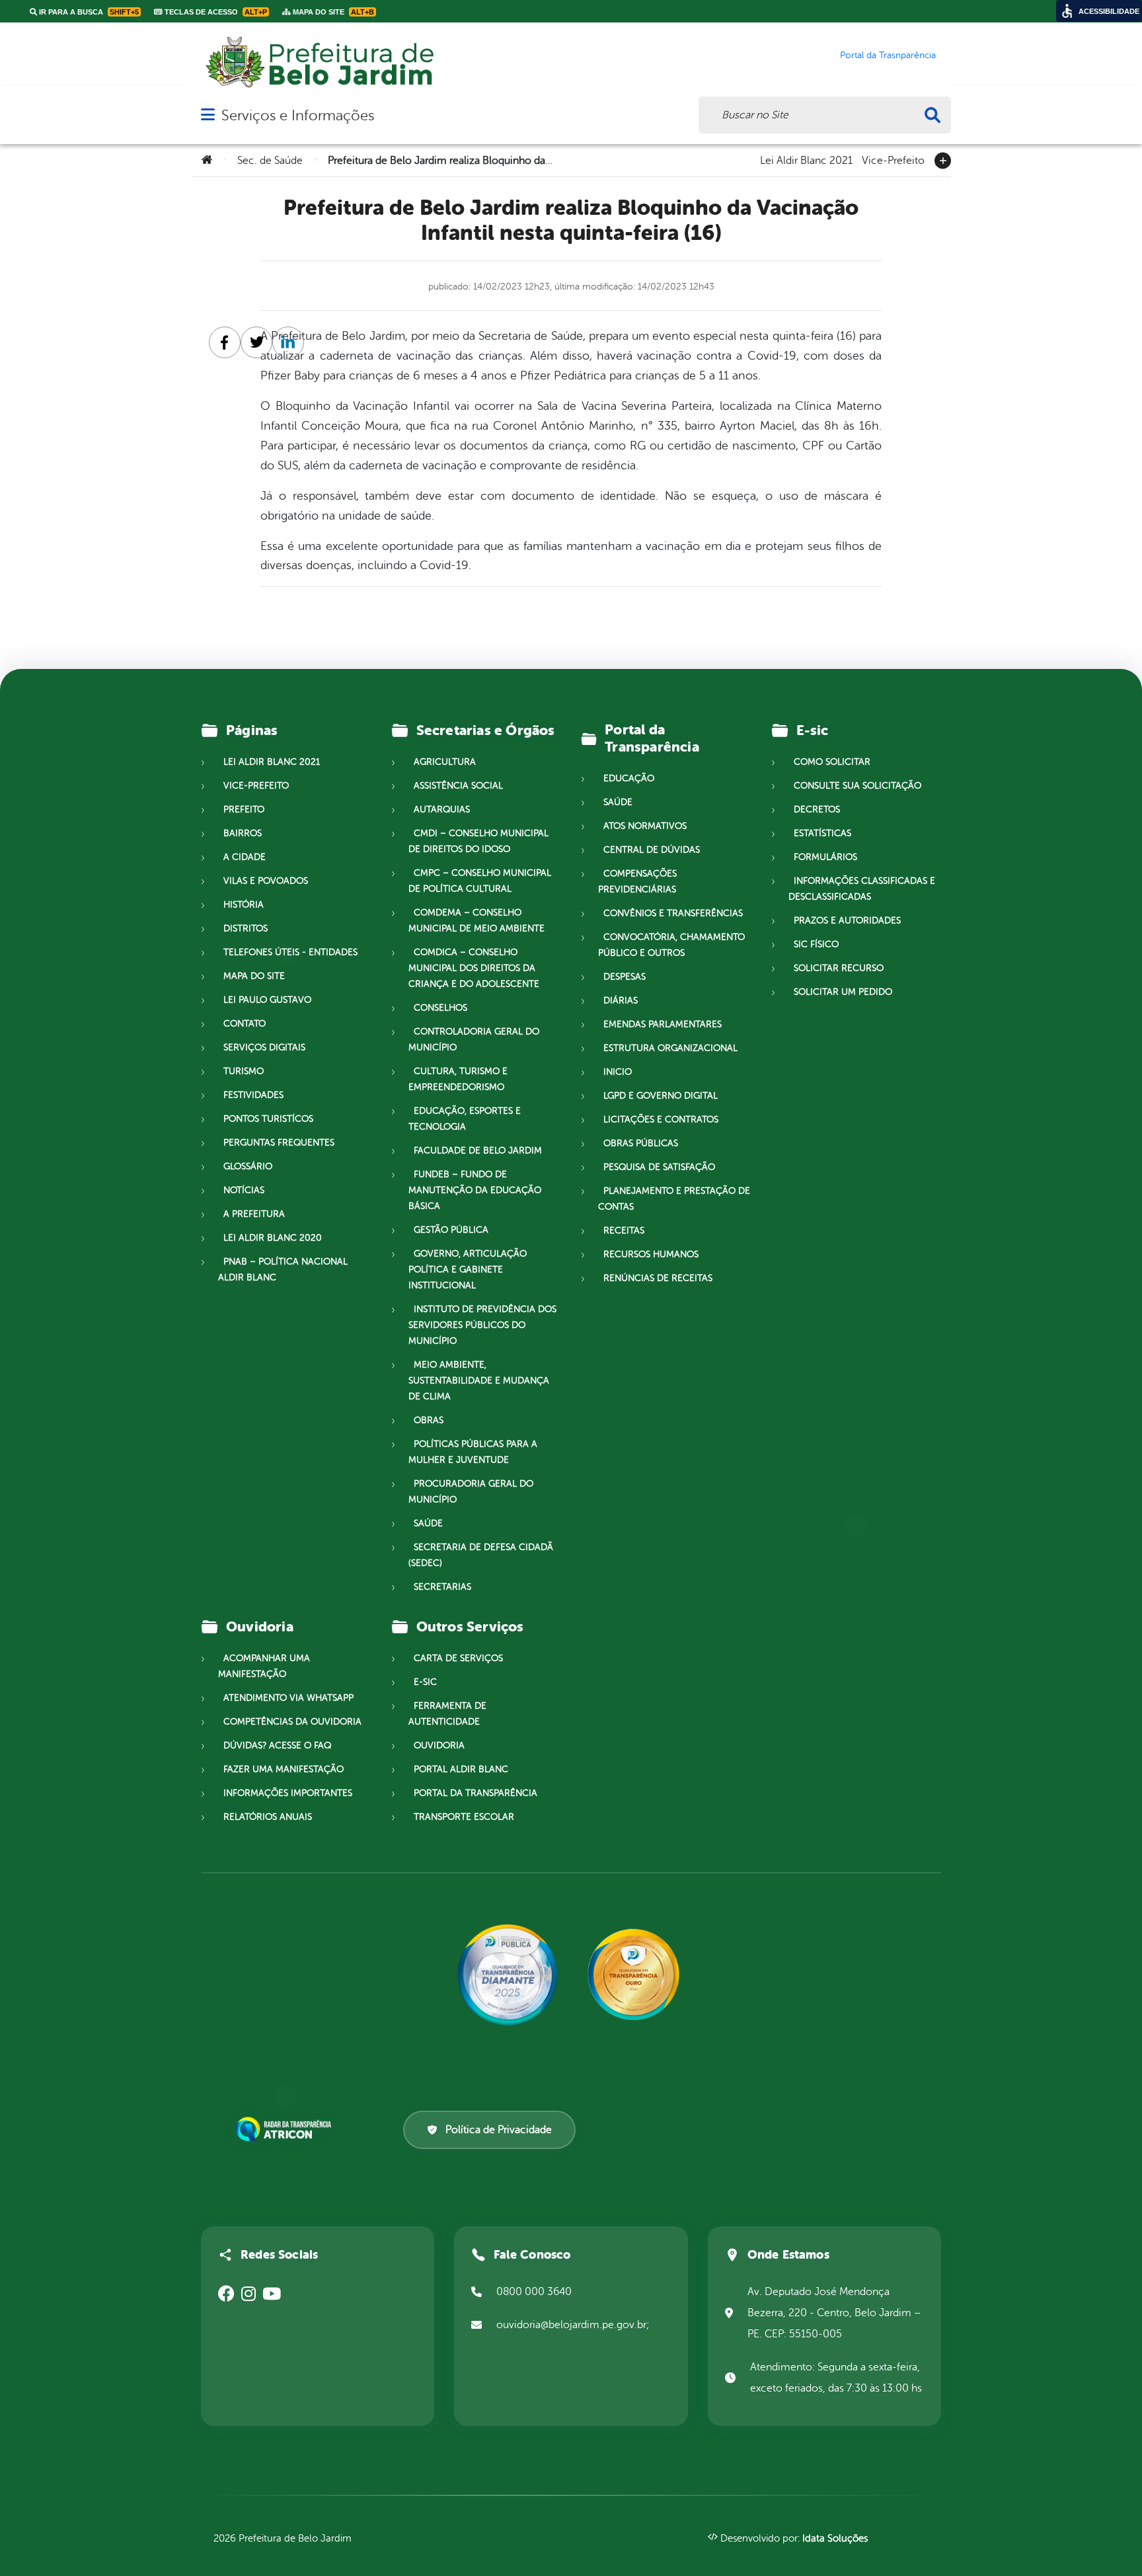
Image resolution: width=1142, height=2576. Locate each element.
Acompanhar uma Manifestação (264, 1666)
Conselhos (440, 1008)
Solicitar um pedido (843, 992)
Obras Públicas (641, 1143)
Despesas (625, 977)
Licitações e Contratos (661, 1119)
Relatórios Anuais (268, 1817)
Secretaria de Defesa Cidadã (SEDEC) (481, 1555)
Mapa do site (254, 976)
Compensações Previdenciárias (637, 881)
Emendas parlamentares (663, 1024)
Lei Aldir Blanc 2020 (273, 1238)
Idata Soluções (835, 2539)
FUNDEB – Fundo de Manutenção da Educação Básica (475, 1190)
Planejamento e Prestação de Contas (674, 1199)
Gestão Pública (451, 1230)
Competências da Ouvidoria (292, 1722)
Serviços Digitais (264, 1047)
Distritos (246, 928)
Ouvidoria (439, 1745)
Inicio (618, 1072)
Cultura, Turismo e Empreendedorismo (458, 1079)
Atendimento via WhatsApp (288, 1698)
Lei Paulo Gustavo (267, 1000)
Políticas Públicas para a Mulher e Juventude (473, 1452)
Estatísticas (822, 833)
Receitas (624, 1230)
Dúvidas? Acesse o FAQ (277, 1745)
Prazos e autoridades (847, 920)
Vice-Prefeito (893, 159)
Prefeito (244, 809)
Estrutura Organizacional (670, 1048)
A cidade (245, 857)
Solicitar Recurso (839, 968)
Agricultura (445, 762)
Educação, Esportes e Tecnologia (465, 1119)
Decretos (817, 809)
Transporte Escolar (464, 1817)
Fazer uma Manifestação (284, 1769)
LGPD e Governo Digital (661, 1096)
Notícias (244, 1190)
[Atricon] (286, 2129)
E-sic (425, 1682)
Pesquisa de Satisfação (659, 1167)
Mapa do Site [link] (332, 12)
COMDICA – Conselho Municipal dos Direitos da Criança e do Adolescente (474, 968)
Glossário (248, 1166)
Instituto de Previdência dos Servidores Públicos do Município (482, 1325)
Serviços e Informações (298, 115)
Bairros (243, 833)
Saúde (428, 1523)
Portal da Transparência (476, 1793)
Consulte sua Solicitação (857, 786)
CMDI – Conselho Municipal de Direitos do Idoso (478, 841)
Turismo (244, 1071)
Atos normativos (645, 826)
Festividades (253, 1095)
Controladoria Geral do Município (474, 1039)
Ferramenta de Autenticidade (447, 1714)
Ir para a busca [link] (88, 12)
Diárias (621, 1000)
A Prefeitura (254, 1214)
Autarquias (442, 809)
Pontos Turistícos (268, 1119)
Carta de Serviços (458, 1658)
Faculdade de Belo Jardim (478, 1151)
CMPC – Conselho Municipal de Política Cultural (480, 881)
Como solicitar (832, 762)
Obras (429, 1420)
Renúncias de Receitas (658, 1278)
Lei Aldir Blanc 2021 (806, 159)
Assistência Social (458, 786)
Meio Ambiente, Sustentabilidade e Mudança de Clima (479, 1381)
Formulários (825, 857)
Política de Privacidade (499, 2130)
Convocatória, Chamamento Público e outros (671, 945)
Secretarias (442, 1587)
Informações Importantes (288, 1793)
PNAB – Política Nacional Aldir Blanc (283, 1269)
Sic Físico (816, 944)
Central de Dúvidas (652, 850)
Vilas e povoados (266, 881)
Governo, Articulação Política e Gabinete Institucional (468, 1269)
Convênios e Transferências (673, 913)
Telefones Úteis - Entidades (290, 952)
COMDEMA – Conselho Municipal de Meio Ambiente (476, 920)
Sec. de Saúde (270, 161)
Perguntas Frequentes (279, 1143)
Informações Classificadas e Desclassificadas (862, 889)
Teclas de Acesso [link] (215, 12)
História (244, 905)
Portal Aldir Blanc (461, 1769)
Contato (245, 1024)
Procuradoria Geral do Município (471, 1492)
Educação (629, 778)
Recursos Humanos (651, 1254)
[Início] (207, 161)
